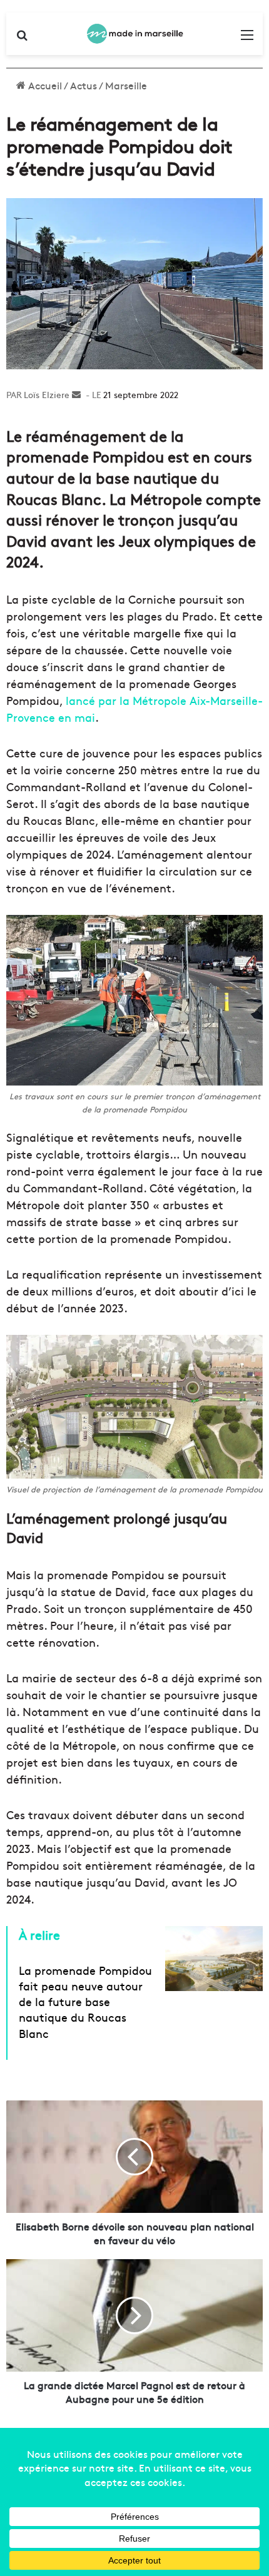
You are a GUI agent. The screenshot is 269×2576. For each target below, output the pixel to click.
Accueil (44, 85)
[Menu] (247, 38)
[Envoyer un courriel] (76, 394)
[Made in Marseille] (134, 34)
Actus (84, 85)
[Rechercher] (22, 38)
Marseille (126, 85)
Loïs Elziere (47, 394)
